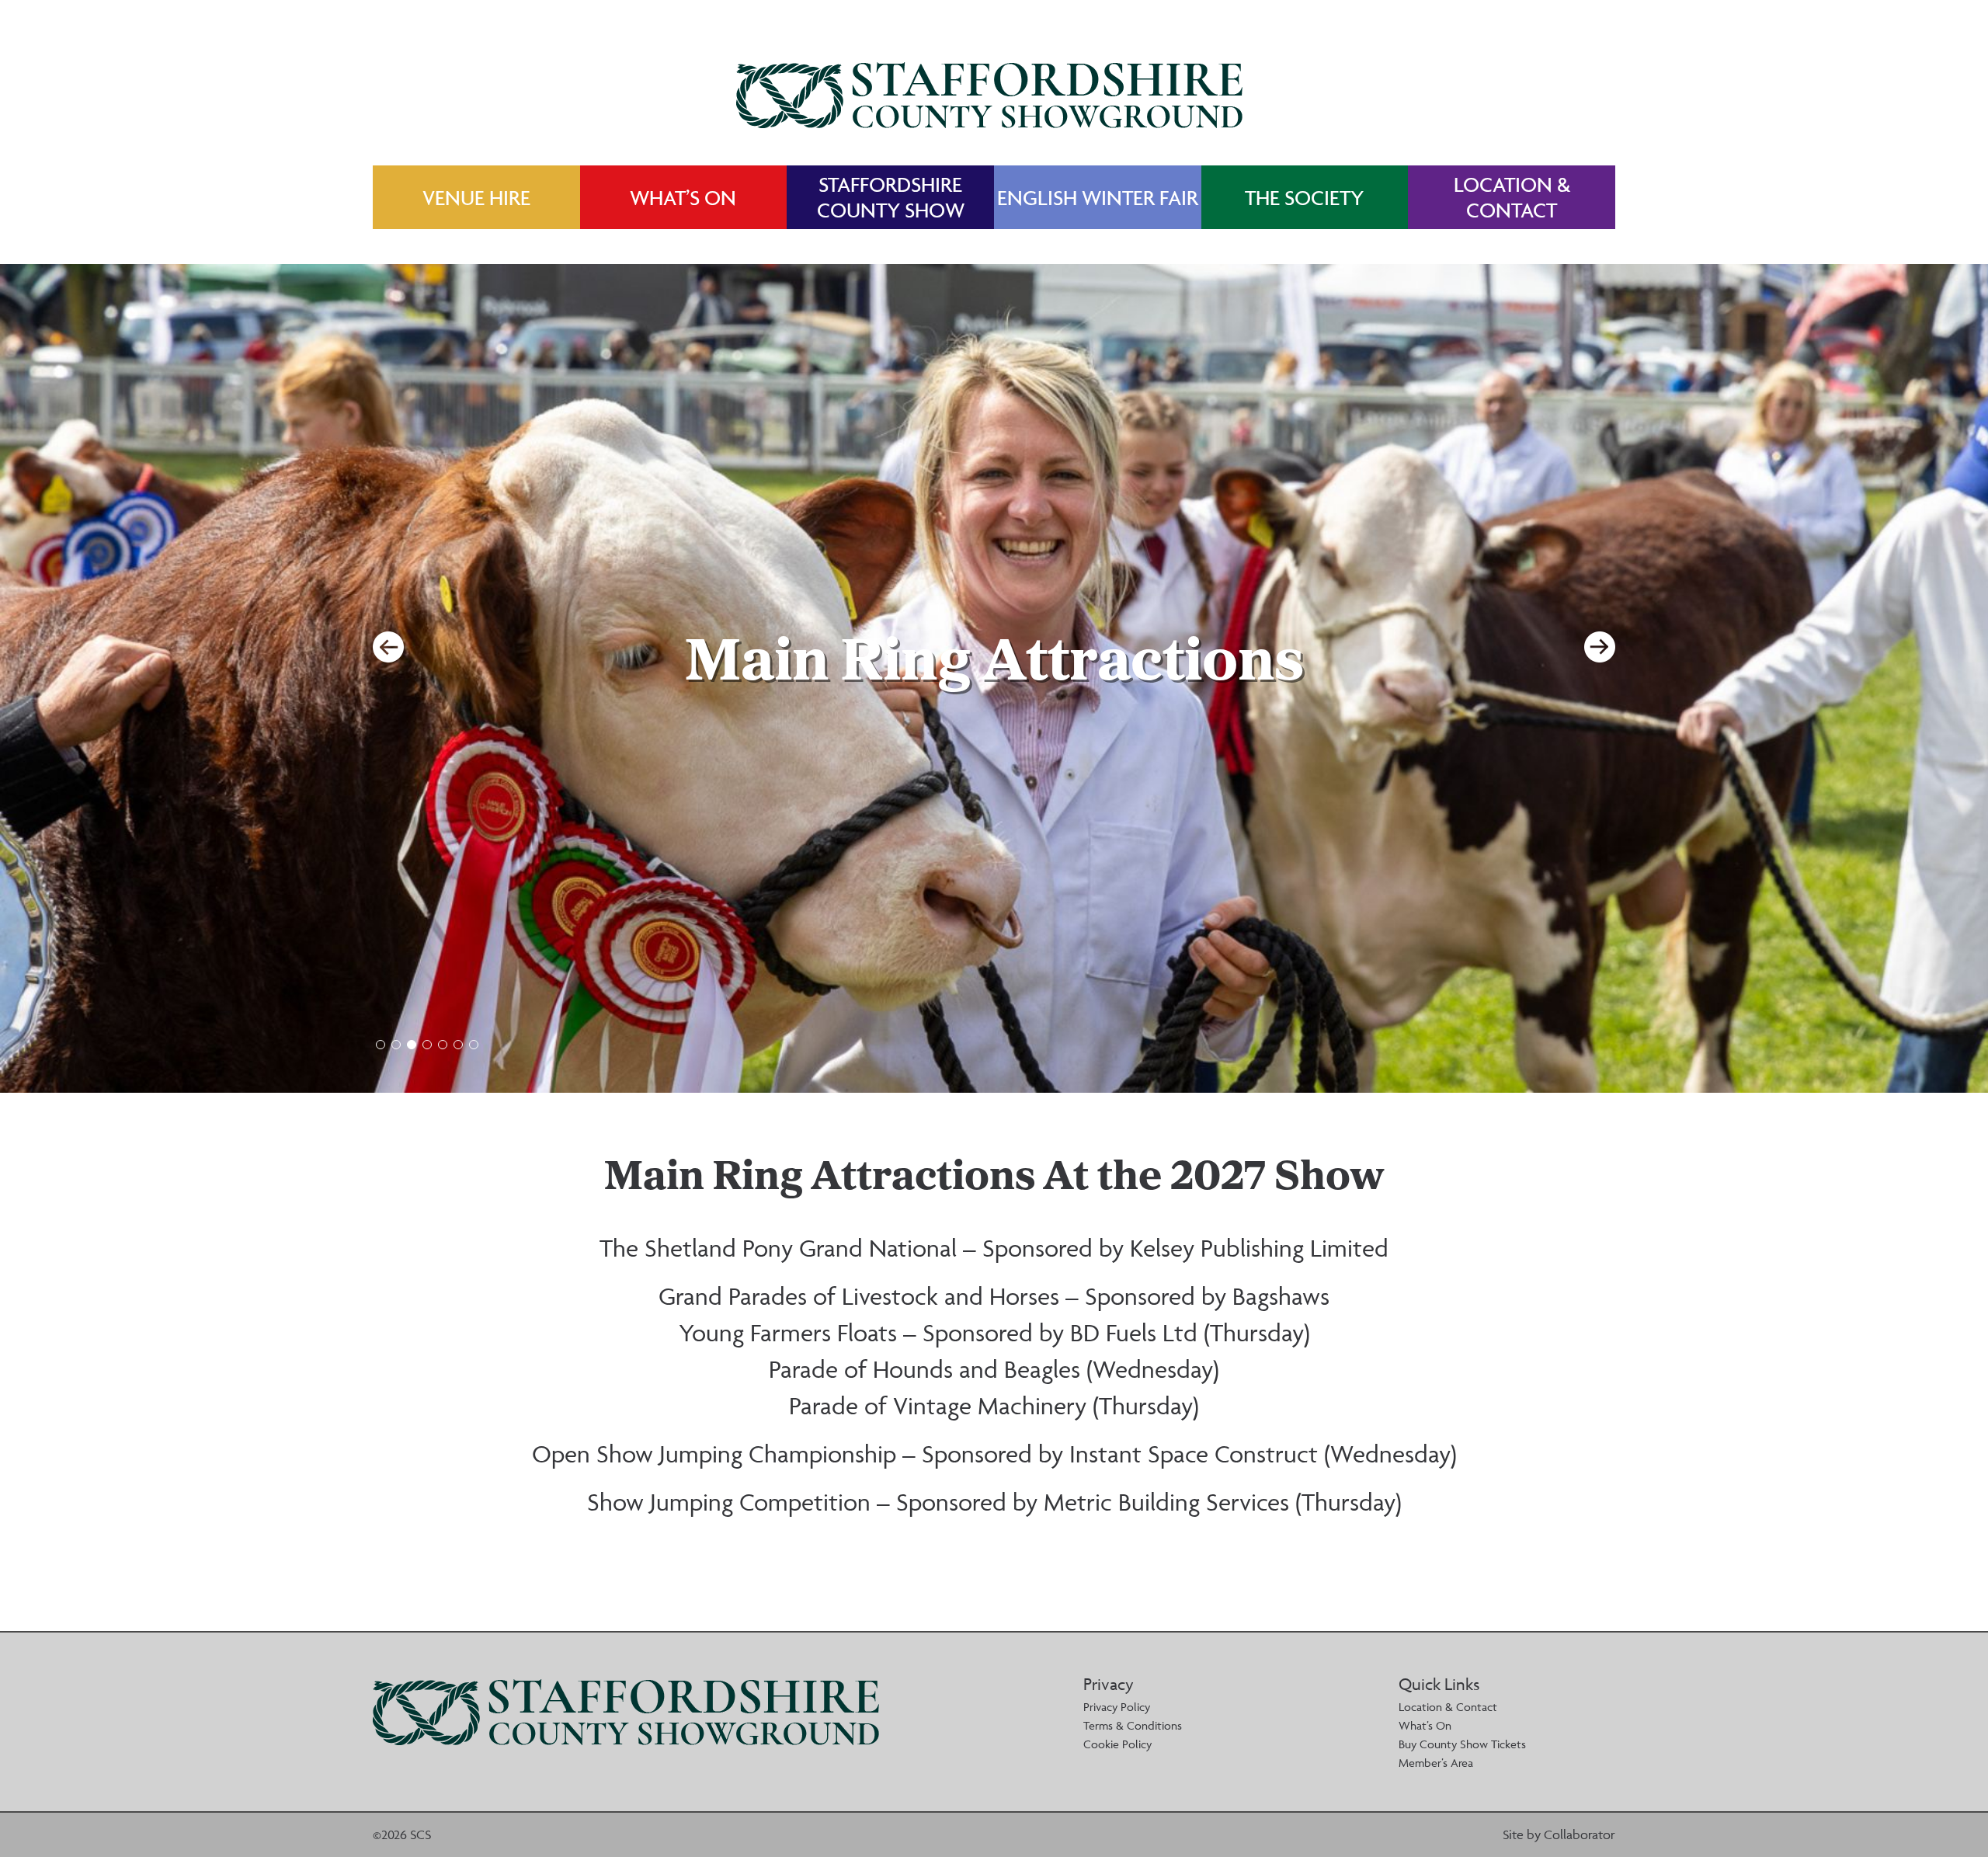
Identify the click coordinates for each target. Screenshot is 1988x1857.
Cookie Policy (1117, 1744)
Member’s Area (1436, 1763)
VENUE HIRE (476, 198)
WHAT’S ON (683, 198)
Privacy (1109, 1684)
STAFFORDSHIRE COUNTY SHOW (891, 197)
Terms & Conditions (1133, 1725)
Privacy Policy (1117, 1707)
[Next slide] (1600, 647)
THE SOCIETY (1304, 198)
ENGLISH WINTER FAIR (1098, 198)
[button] (381, 1045)
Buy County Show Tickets (1462, 1744)
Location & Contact (1448, 1707)
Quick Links (1439, 1684)
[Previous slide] (388, 647)
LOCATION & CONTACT (1512, 197)
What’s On (1425, 1725)
